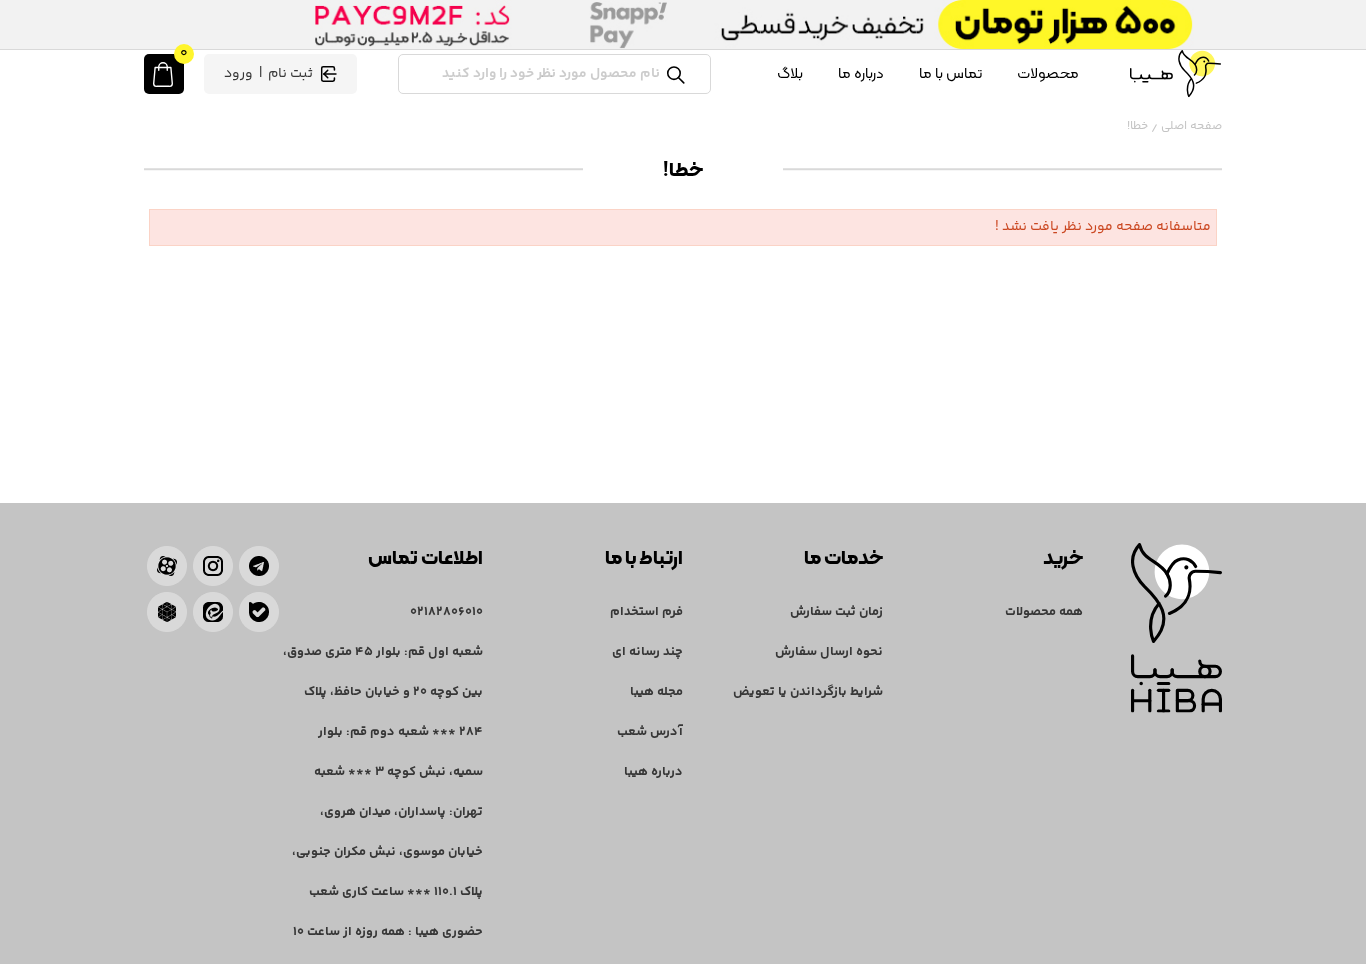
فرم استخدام (646, 612)
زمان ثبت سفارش (836, 612)
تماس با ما (950, 73)
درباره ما (861, 73)
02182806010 (446, 612)
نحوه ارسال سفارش (829, 652)
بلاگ (790, 73)
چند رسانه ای (647, 652)
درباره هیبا (653, 772)
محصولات (1048, 73)
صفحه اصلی (1191, 126)
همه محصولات (1044, 612)
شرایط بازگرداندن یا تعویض (808, 692)
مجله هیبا (656, 692)
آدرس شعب (650, 732)
